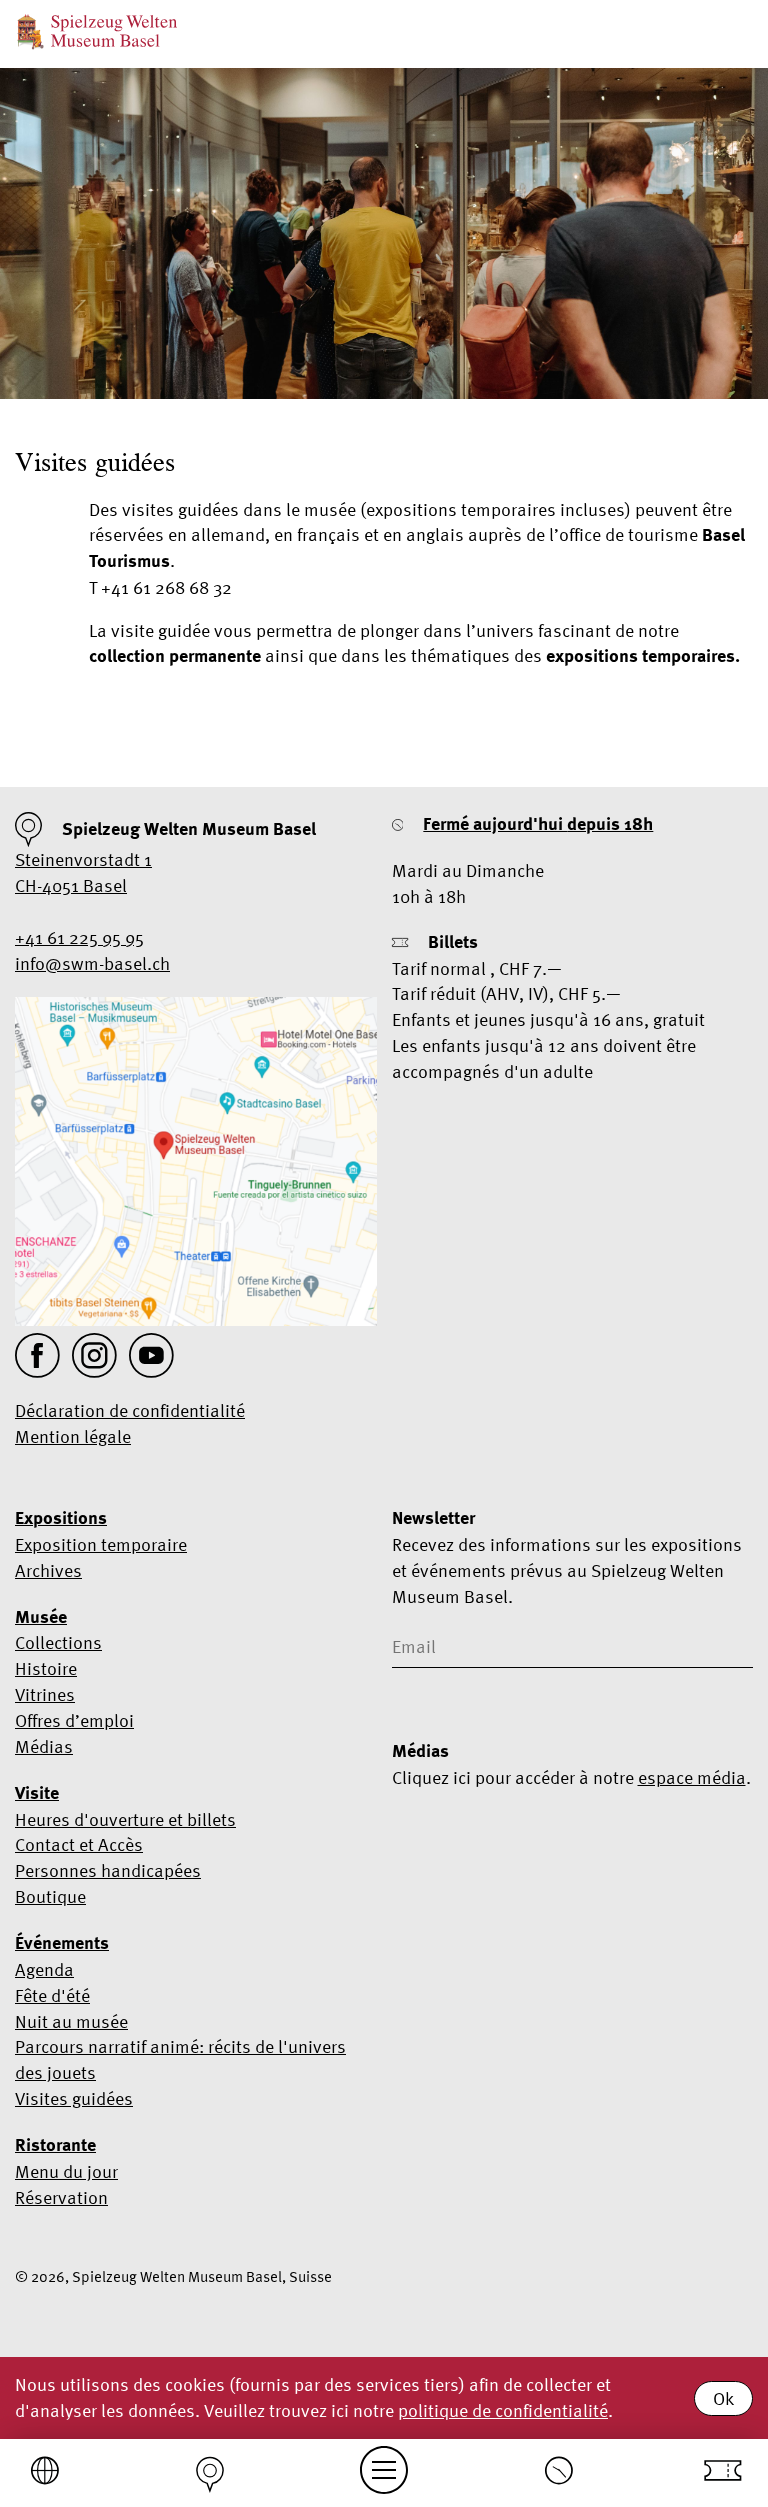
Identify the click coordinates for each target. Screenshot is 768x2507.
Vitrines (45, 1694)
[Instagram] (94, 1355)
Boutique (50, 1896)
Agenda (44, 1969)
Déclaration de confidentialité (130, 1410)
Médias (44, 1746)
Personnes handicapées (108, 1870)
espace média (692, 1777)
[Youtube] (151, 1355)
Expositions (61, 1518)
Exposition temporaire (101, 1544)
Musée (41, 1617)
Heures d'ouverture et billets (125, 1819)
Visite (37, 1793)
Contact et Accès (79, 1844)
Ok (723, 2398)
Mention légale (73, 1436)
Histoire (46, 1668)
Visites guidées (74, 2098)
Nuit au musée (71, 2021)
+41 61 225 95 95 (79, 937)
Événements (62, 1943)
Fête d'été (52, 1995)
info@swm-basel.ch (92, 963)
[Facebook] (37, 1355)
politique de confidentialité (503, 2410)
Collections (58, 1642)
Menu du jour (66, 2171)
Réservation (61, 2197)
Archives (48, 1570)
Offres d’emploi (74, 1720)
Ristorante (55, 2145)
